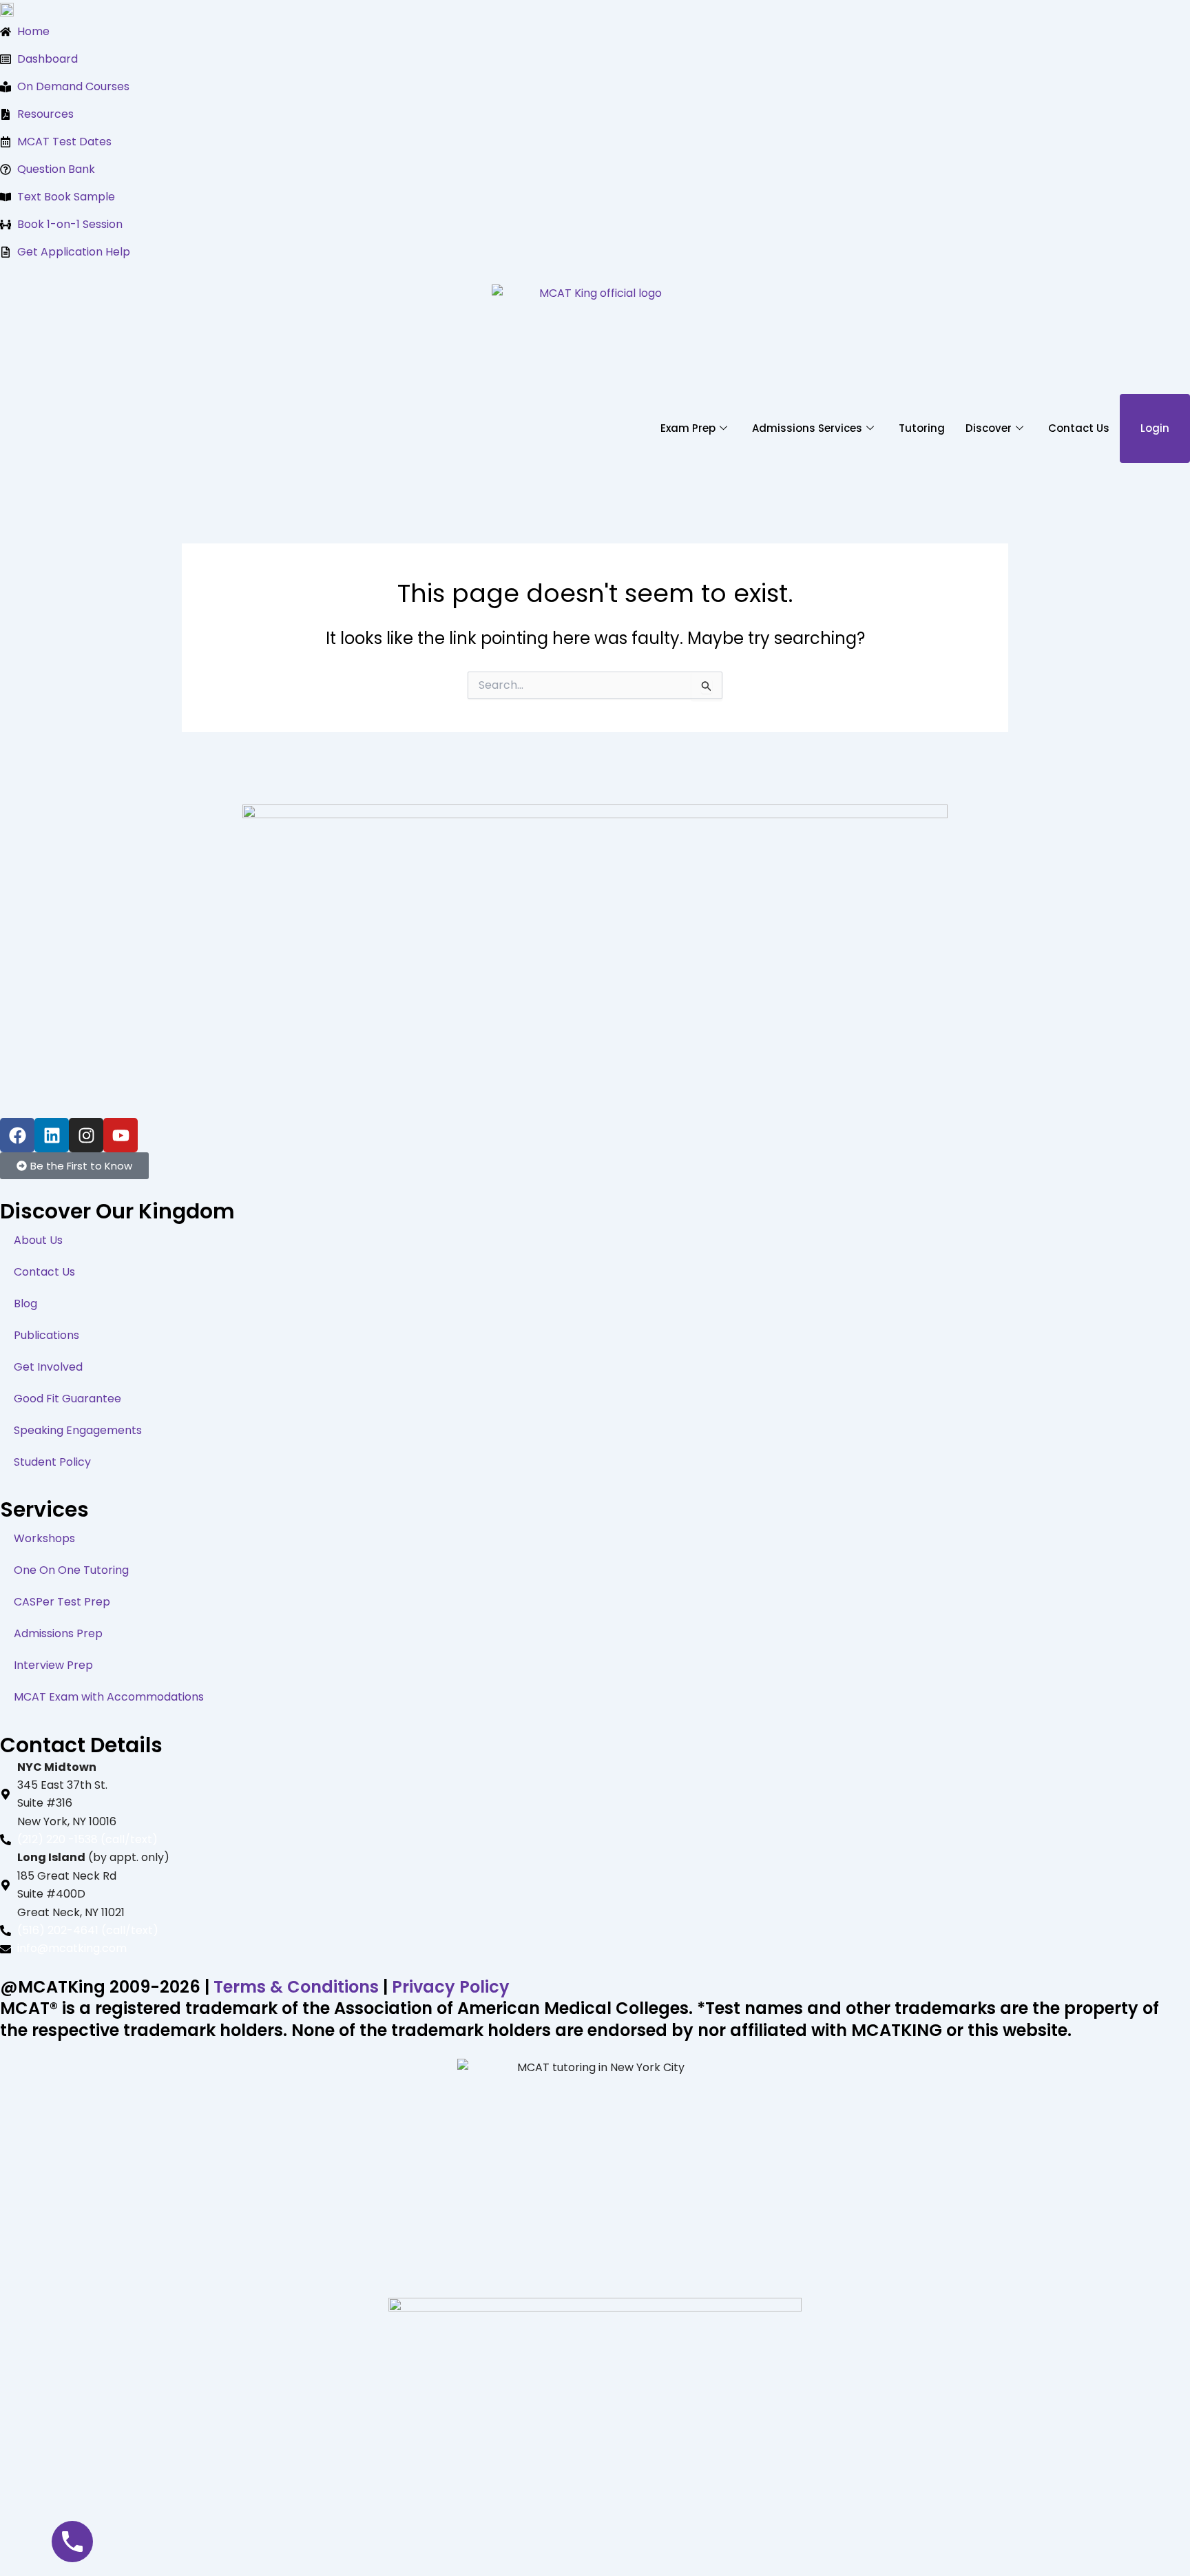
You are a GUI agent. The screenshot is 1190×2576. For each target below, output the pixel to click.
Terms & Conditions (296, 1987)
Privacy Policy (451, 1987)
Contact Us (1079, 428)
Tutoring (922, 428)
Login (1155, 428)
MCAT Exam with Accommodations (109, 1697)
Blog (25, 1303)
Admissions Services (807, 428)
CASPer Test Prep (62, 1602)
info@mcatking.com (72, 1948)
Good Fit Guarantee (67, 1399)
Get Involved (48, 1367)
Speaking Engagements (78, 1430)
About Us (38, 1240)
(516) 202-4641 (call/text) (88, 1930)
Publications (46, 1335)
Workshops (44, 1538)
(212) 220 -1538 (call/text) (87, 1839)
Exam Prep (688, 428)
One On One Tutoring (71, 1570)
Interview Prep (53, 1665)
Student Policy (52, 1462)
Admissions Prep (58, 1633)
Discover (989, 428)
